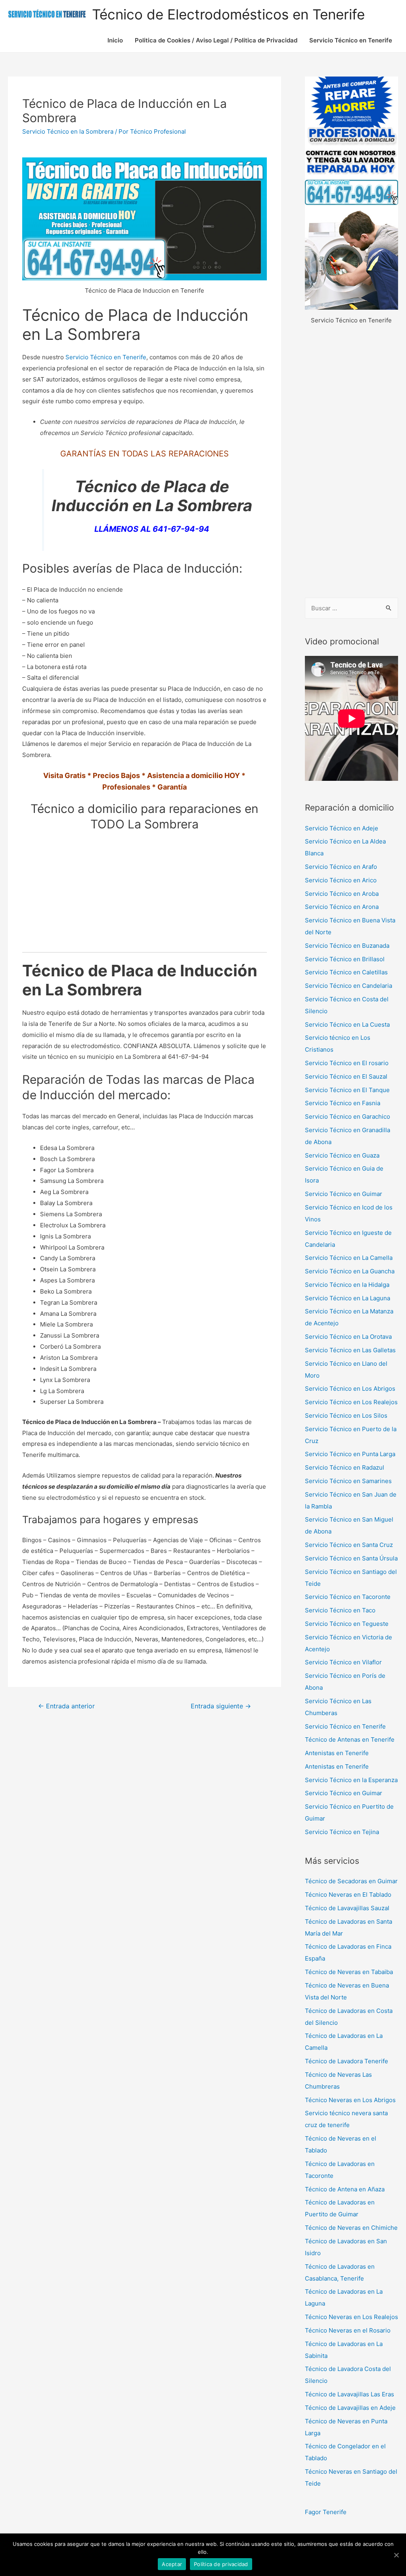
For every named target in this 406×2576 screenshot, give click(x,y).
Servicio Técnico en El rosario (347, 1063)
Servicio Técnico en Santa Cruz (349, 1545)
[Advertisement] (351, 462)
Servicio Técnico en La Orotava (348, 1337)
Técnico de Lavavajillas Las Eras (350, 2394)
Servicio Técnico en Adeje (342, 828)
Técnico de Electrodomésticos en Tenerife (228, 14)
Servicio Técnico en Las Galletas (350, 1350)
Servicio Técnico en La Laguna (348, 1298)
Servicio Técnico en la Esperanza (351, 1780)
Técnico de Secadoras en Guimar (351, 1881)
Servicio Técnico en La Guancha (350, 1271)
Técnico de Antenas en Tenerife (350, 1739)
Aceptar (172, 2564)
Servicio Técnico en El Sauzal (346, 1076)
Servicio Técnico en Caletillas (346, 972)
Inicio (115, 40)
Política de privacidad (221, 2564)
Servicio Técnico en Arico (341, 880)
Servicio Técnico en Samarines (348, 1481)
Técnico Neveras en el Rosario (348, 2330)
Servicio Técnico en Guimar (344, 1194)
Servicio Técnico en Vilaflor (343, 1662)
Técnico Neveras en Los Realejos (351, 2317)
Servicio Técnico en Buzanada (347, 946)
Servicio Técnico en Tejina (342, 1832)
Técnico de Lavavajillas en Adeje (350, 2408)
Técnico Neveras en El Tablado (348, 1895)
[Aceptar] (396, 2555)
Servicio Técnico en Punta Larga (350, 1454)
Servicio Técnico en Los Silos (346, 1415)
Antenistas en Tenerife (337, 1753)
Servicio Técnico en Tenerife (351, 40)
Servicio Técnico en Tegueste (347, 1624)
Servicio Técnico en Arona (342, 907)
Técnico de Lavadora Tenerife (347, 2061)
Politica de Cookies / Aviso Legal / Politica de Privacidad (216, 40)
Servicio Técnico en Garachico (348, 1116)
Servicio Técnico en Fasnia (343, 1103)
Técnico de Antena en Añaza (345, 2189)
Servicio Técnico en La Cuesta (347, 1024)
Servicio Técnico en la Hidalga (347, 1285)
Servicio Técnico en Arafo (341, 867)
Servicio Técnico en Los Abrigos (350, 1389)
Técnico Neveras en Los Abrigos (350, 2100)
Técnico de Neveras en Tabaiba (349, 1972)
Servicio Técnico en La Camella (349, 1258)
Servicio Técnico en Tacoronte (348, 1597)
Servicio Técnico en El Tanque (347, 1090)
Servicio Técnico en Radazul (345, 1467)
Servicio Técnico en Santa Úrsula (351, 1558)
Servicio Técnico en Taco (340, 1610)
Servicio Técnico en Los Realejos (351, 1402)
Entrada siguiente (221, 1706)
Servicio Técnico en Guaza (342, 1155)
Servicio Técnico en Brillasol (345, 959)
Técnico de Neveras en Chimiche (351, 2228)
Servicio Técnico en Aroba (342, 894)
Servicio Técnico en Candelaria (349, 986)
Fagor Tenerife (326, 2512)
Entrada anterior (66, 1706)
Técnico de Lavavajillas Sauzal (347, 1908)
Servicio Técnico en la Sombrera (68, 131)
